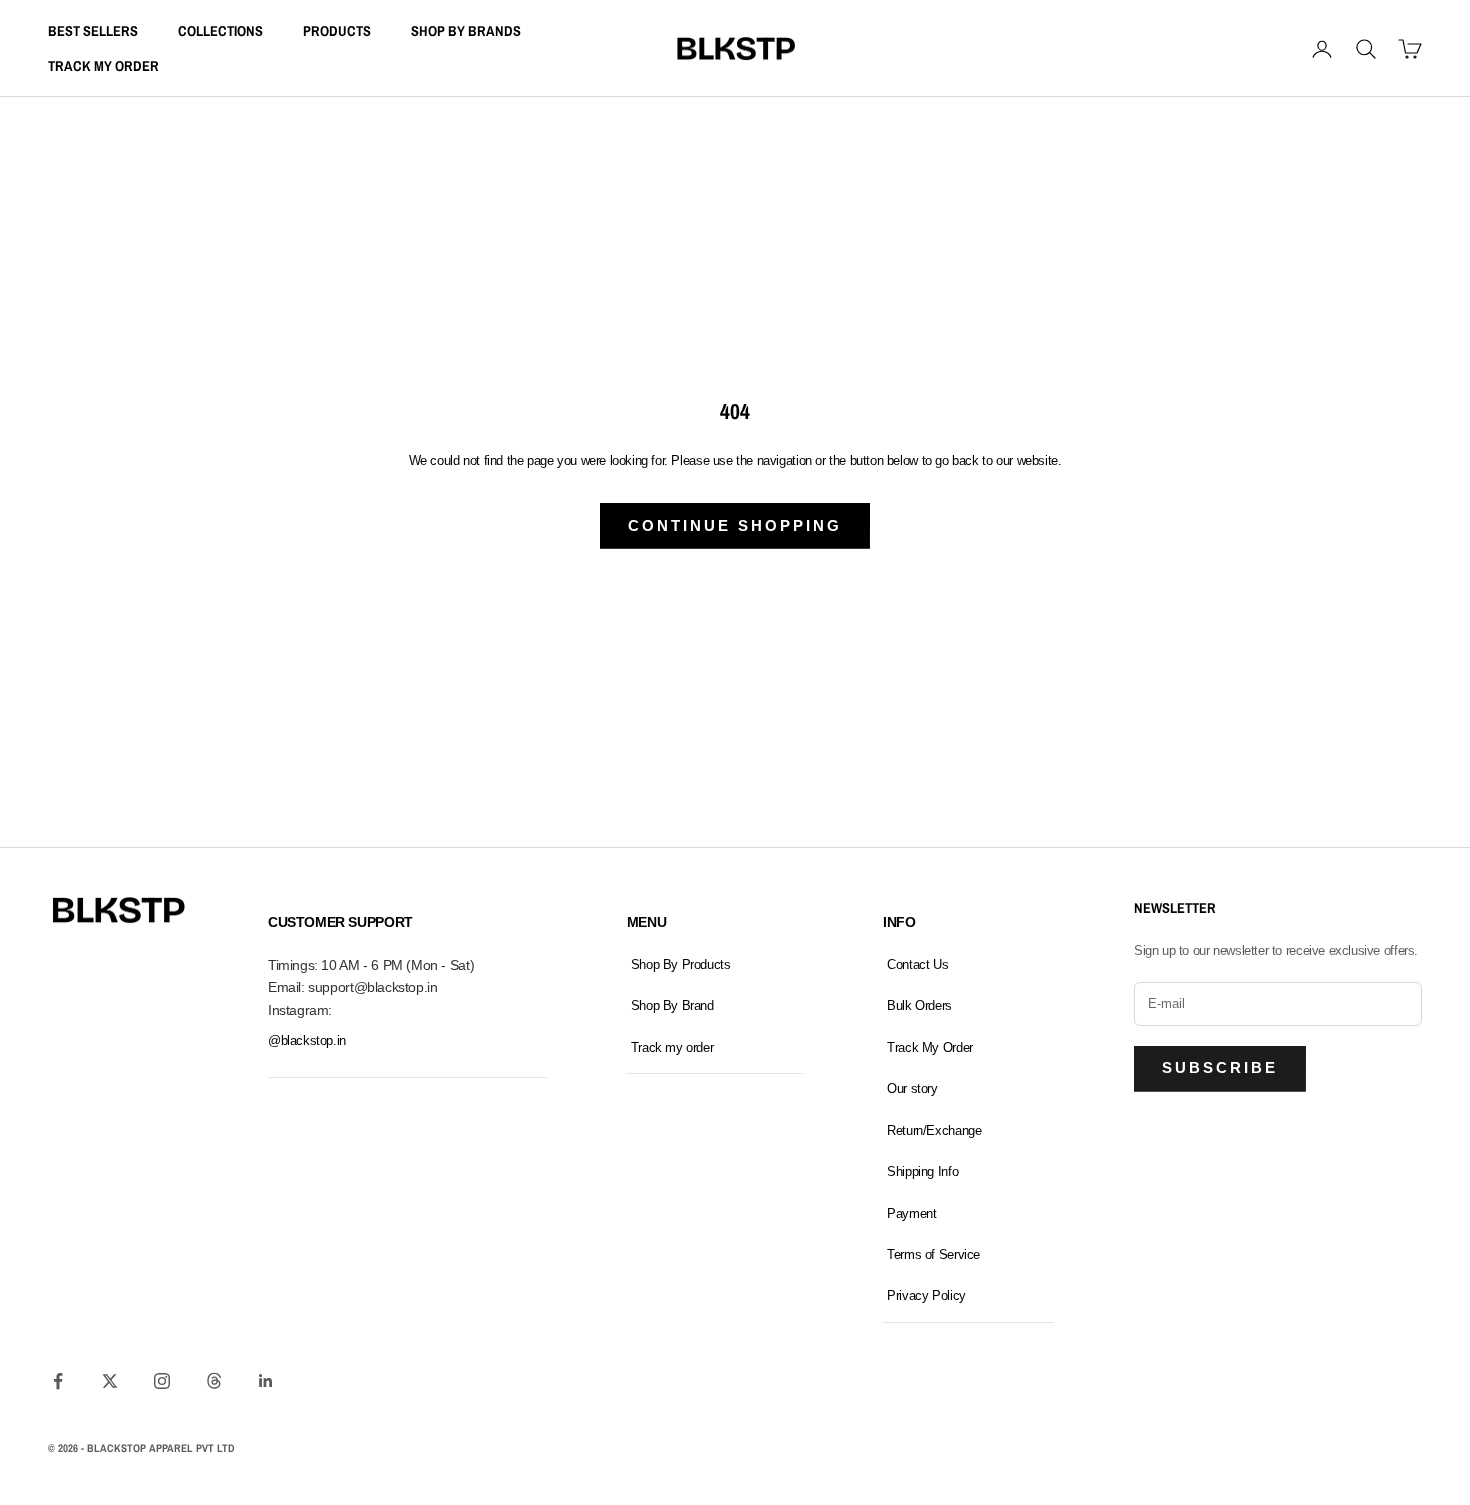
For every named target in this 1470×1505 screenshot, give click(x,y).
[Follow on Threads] (214, 1381)
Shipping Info (922, 1171)
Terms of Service (933, 1254)
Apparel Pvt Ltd (192, 1448)
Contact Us (917, 964)
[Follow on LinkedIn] (266, 1381)
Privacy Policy (926, 1295)
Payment (911, 1213)
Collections (220, 30)
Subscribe (1220, 1067)
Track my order (672, 1047)
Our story (912, 1088)
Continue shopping (735, 525)
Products (337, 30)
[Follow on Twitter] (110, 1381)
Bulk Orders (919, 1005)
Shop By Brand (672, 1005)
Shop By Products (681, 964)
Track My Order (103, 65)
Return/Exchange (934, 1130)
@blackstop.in (307, 1040)
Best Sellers (93, 30)
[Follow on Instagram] (162, 1381)
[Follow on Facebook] (58, 1381)
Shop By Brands (466, 30)
